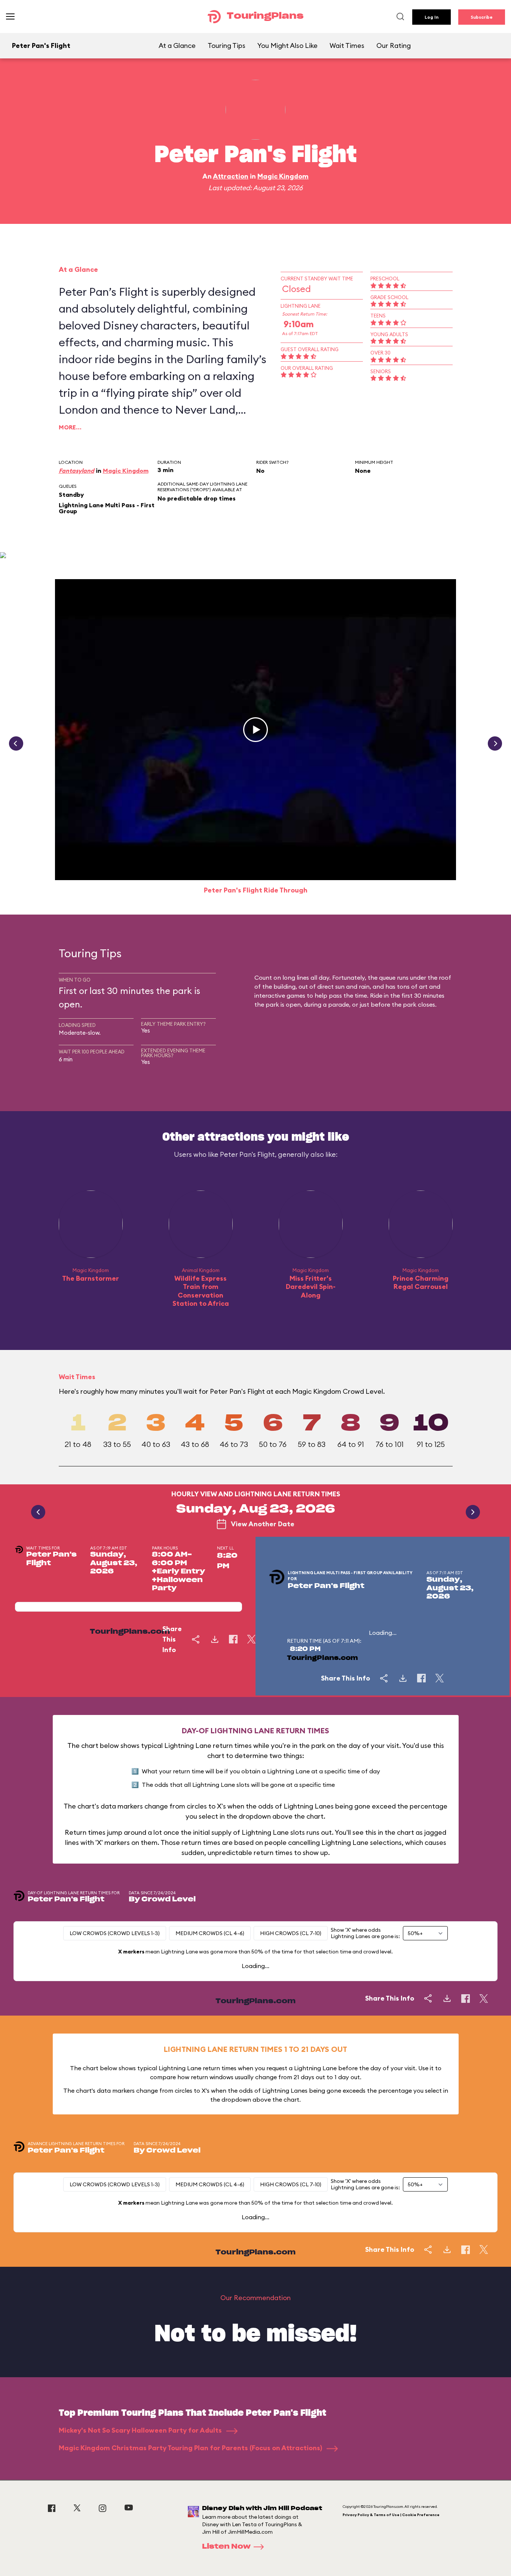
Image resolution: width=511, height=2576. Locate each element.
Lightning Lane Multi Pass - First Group (107, 508)
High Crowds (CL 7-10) (291, 1933)
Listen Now (226, 2547)
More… (70, 427)
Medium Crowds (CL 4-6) (210, 1933)
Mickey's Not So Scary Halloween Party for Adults (141, 2430)
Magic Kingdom (283, 176)
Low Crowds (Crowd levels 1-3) (115, 1933)
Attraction (231, 176)
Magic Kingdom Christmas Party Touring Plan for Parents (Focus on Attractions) (191, 2448)
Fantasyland (77, 471)
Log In (432, 17)
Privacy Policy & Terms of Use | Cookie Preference (391, 2515)
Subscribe (482, 17)
